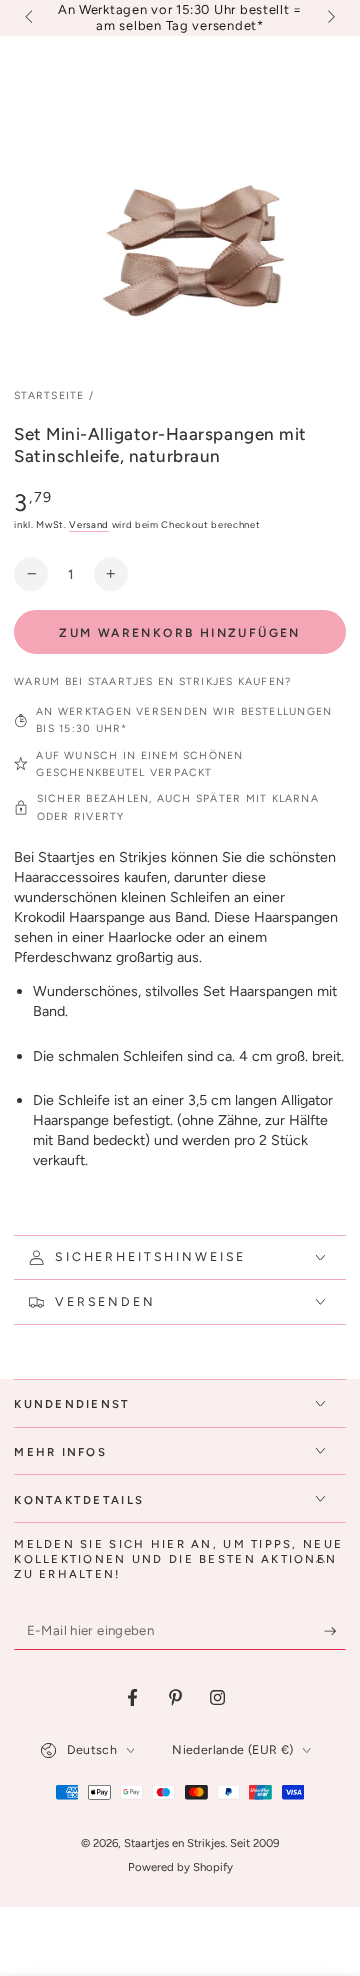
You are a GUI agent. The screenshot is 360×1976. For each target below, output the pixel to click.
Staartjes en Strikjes (174, 1843)
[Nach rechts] (329, 18)
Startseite (49, 395)
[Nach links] (30, 18)
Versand (89, 524)
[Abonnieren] (335, 1631)
